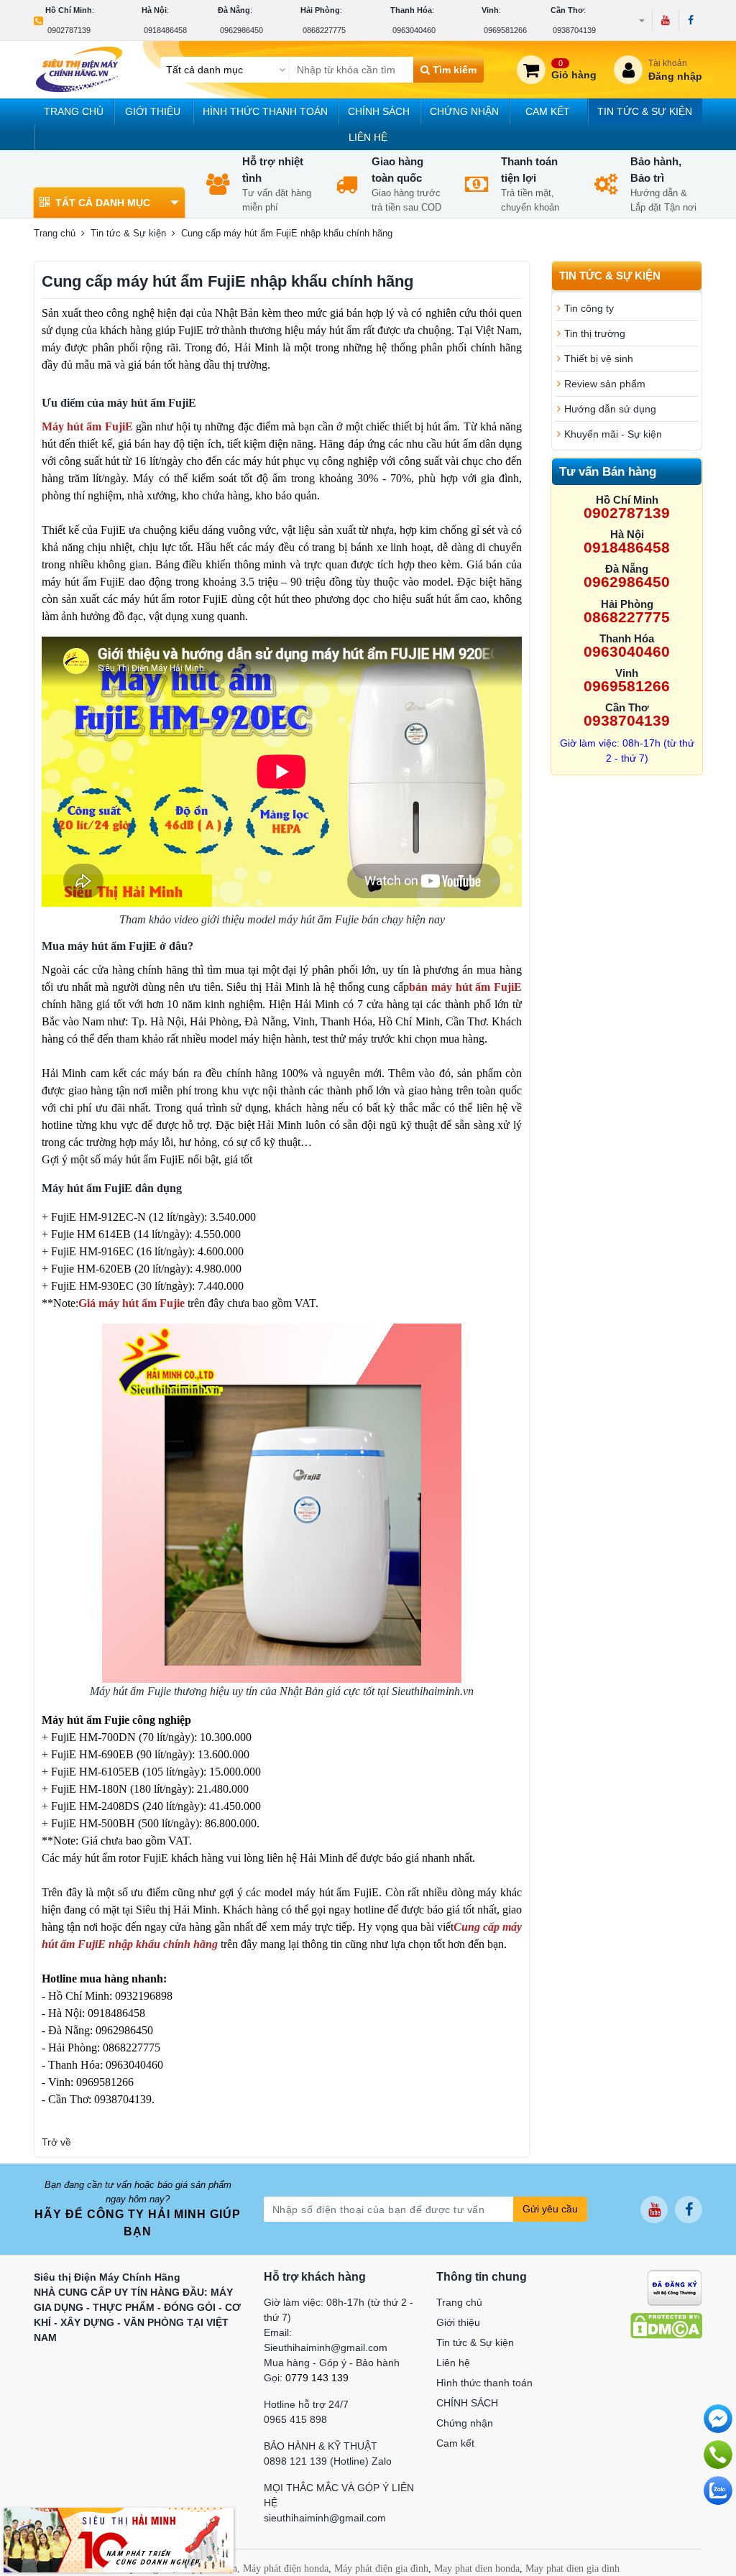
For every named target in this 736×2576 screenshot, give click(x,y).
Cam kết (548, 111)
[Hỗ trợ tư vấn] (718, 2455)
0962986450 (241, 30)
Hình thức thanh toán (265, 111)
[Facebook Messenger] (718, 2419)
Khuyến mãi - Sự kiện (613, 434)
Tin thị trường (595, 333)
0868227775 (324, 30)
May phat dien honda (477, 2568)
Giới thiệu (153, 111)
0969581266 (505, 30)
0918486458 (165, 30)
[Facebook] (690, 20)
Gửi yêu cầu (550, 2209)
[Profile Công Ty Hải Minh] (119, 2539)
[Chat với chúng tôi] (718, 2490)
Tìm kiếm (453, 70)
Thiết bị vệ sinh (599, 359)
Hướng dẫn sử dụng (610, 409)
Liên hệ (368, 137)
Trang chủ (74, 111)
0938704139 (574, 30)
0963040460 (414, 30)
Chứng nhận (464, 111)
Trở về (56, 2142)
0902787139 (69, 30)
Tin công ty (589, 308)
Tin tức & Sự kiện (645, 111)
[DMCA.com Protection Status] (666, 2325)
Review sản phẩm (605, 384)
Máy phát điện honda (286, 2568)
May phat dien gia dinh (572, 2568)
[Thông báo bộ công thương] (675, 2287)
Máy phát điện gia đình (381, 2568)
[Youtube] (665, 20)
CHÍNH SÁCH (379, 111)
